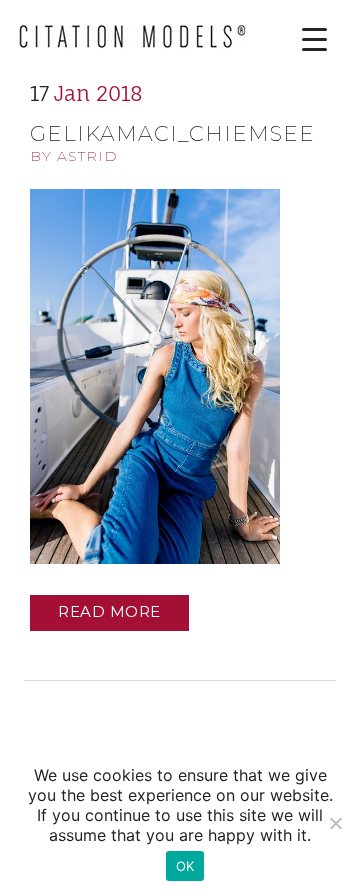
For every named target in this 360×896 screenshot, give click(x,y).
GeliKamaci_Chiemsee (172, 133)
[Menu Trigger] (299, 39)
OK (185, 866)
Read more (109, 611)
